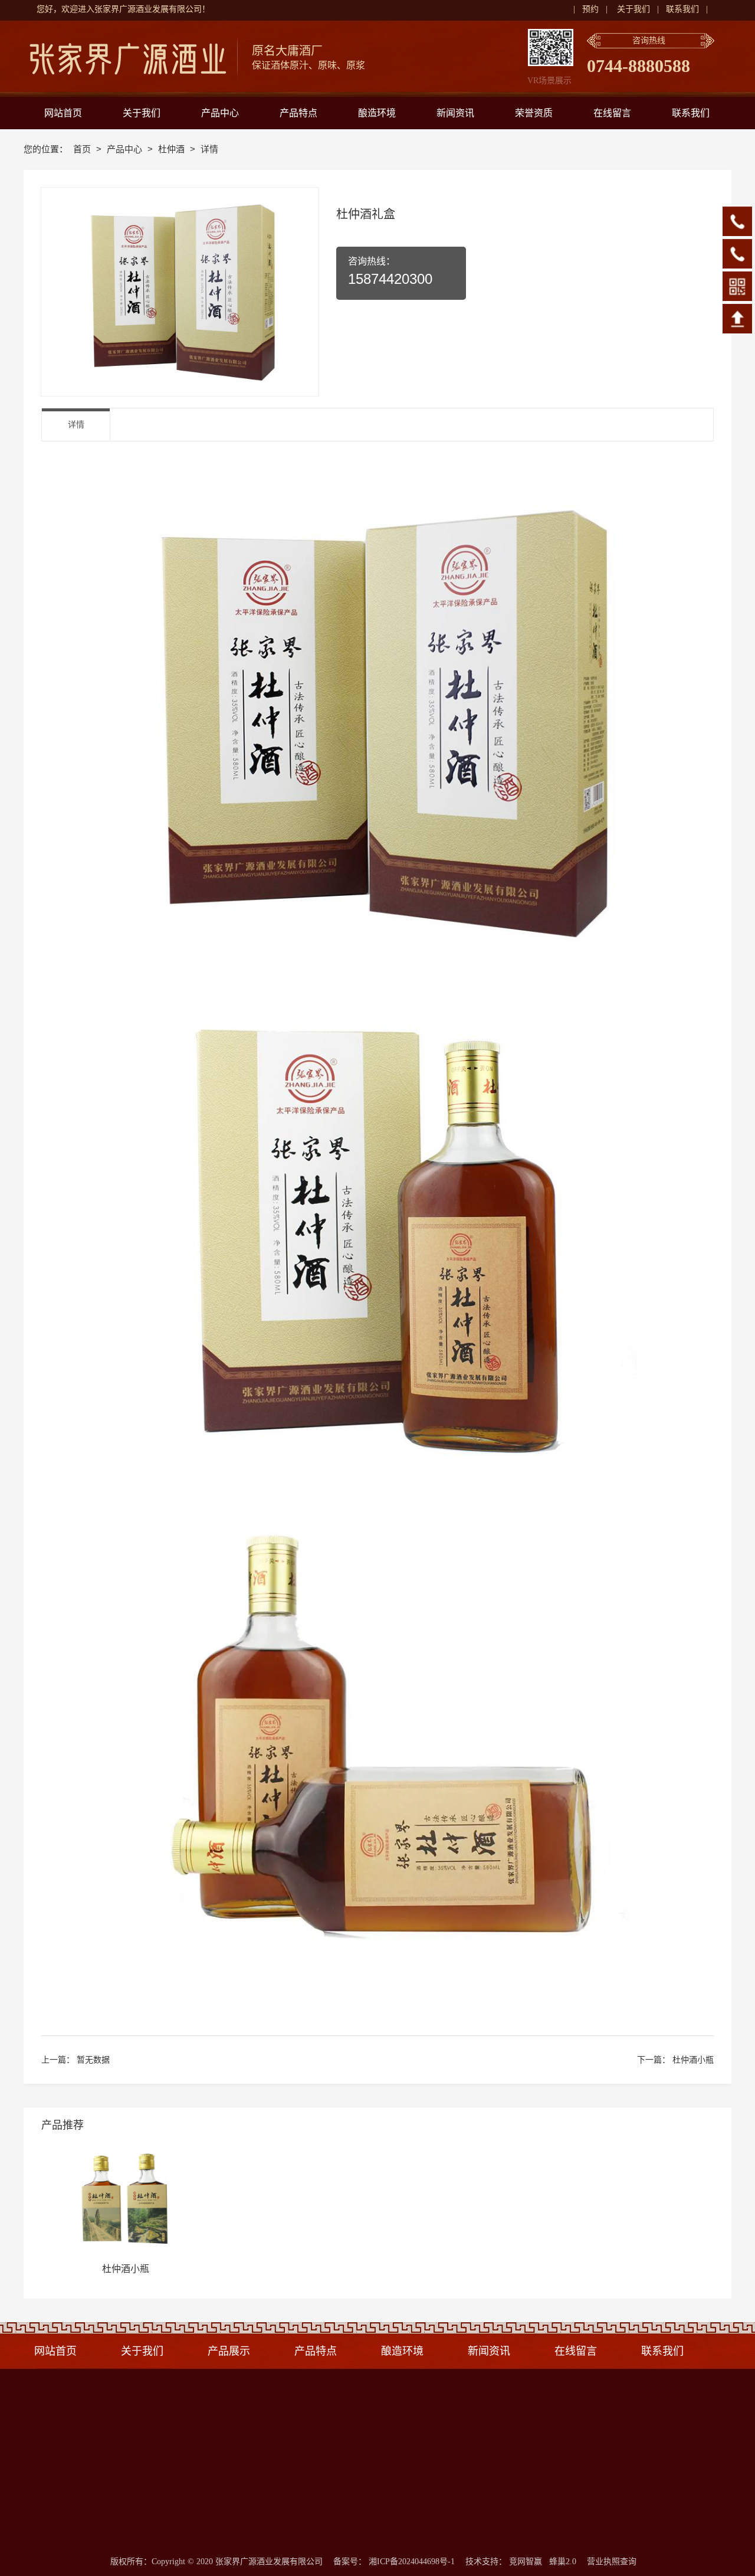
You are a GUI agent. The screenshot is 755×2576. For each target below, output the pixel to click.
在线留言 (576, 2351)
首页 (83, 149)
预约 (590, 9)
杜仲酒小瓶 (693, 2060)
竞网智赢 (526, 2562)
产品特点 (319, 2351)
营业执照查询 (612, 2562)
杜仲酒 (173, 149)
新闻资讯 (489, 2351)
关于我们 (633, 9)
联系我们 (682, 9)
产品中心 (126, 149)
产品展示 (229, 2351)
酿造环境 (402, 2351)
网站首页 (55, 2351)
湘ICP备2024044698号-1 (412, 2562)
